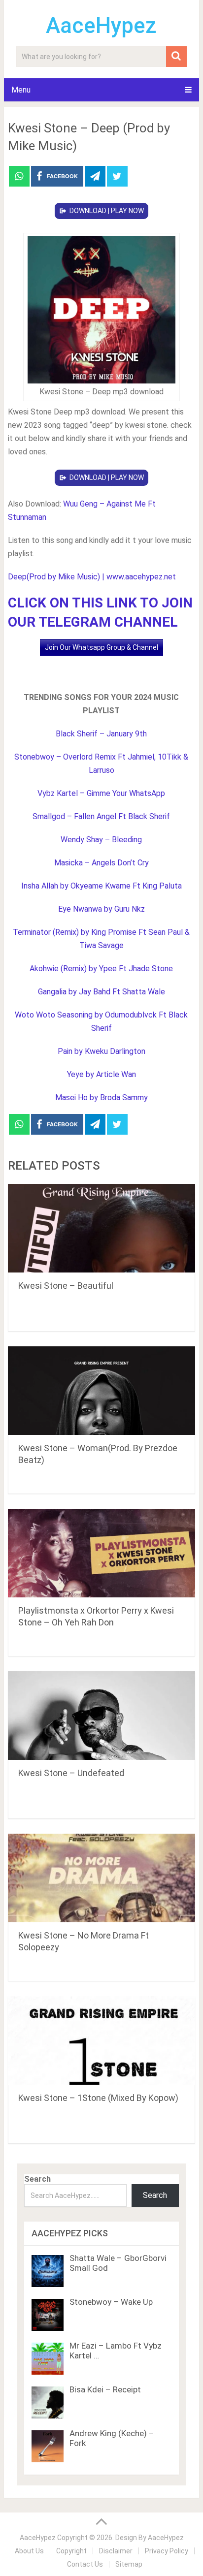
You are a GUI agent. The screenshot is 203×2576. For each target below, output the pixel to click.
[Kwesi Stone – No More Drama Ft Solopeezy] (101, 1878)
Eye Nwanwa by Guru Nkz (101, 909)
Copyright (71, 2551)
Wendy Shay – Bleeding (101, 840)
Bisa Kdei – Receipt (105, 2389)
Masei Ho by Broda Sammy (101, 1097)
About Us (29, 2551)
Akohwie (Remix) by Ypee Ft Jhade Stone (101, 969)
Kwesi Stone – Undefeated (71, 1773)
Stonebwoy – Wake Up (111, 2302)
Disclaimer (116, 2551)
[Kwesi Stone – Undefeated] (101, 1716)
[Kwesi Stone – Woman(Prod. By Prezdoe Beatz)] (101, 1391)
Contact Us (85, 2564)
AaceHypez (101, 26)
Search (37, 2179)
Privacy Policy (167, 2551)
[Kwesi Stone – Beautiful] (101, 1228)
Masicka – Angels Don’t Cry (101, 863)
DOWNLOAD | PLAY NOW (107, 211)
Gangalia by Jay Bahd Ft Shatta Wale (101, 992)
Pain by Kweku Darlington (101, 1051)
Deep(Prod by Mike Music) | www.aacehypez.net (92, 577)
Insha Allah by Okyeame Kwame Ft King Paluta (101, 886)
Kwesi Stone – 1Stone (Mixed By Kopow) (98, 2098)
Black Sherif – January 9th (101, 734)
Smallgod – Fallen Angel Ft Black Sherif (101, 816)
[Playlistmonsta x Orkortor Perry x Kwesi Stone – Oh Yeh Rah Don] (101, 1553)
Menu (21, 90)
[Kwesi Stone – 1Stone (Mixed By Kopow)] (101, 2040)
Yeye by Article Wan (101, 1074)
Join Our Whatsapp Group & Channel (101, 647)
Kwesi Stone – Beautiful (66, 1286)
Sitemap (129, 2564)
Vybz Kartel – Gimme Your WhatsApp (101, 793)
